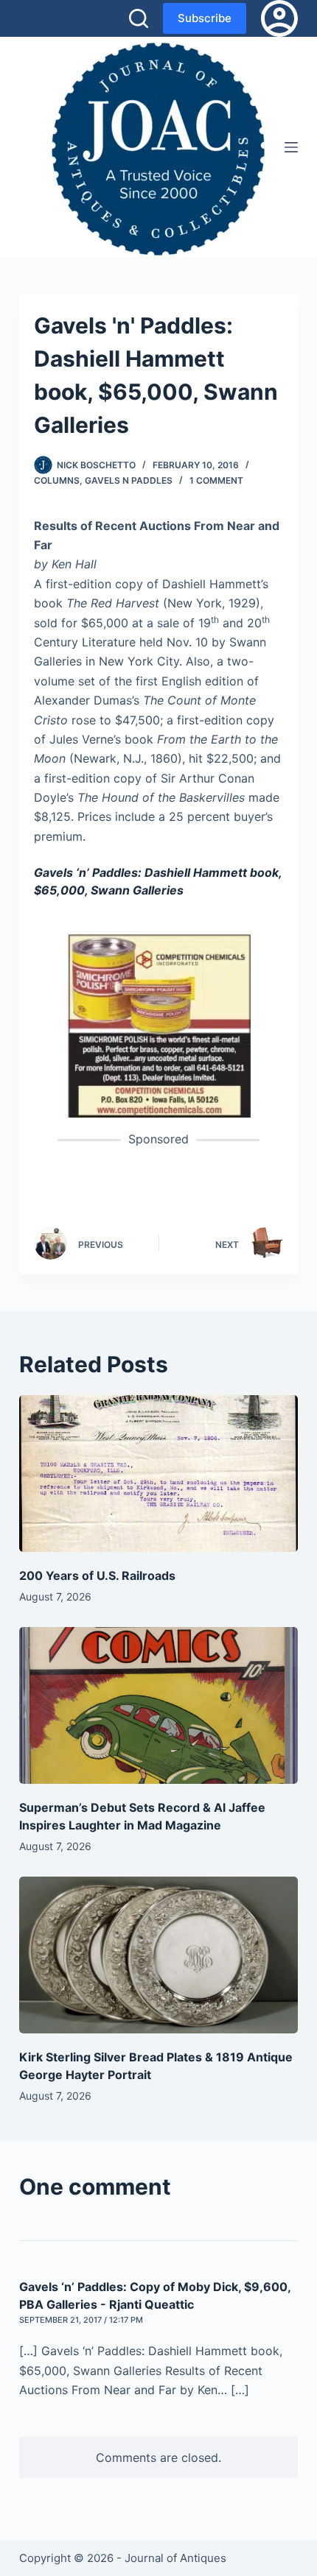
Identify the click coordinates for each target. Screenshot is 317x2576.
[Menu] (291, 147)
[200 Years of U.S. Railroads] (158, 1474)
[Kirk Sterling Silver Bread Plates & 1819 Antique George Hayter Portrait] (158, 1955)
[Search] (139, 18)
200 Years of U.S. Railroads (97, 1575)
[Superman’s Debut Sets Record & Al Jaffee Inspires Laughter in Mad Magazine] (158, 1705)
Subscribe (205, 18)
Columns (57, 480)
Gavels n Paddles (129, 480)
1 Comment (216, 480)
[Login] (279, 18)
